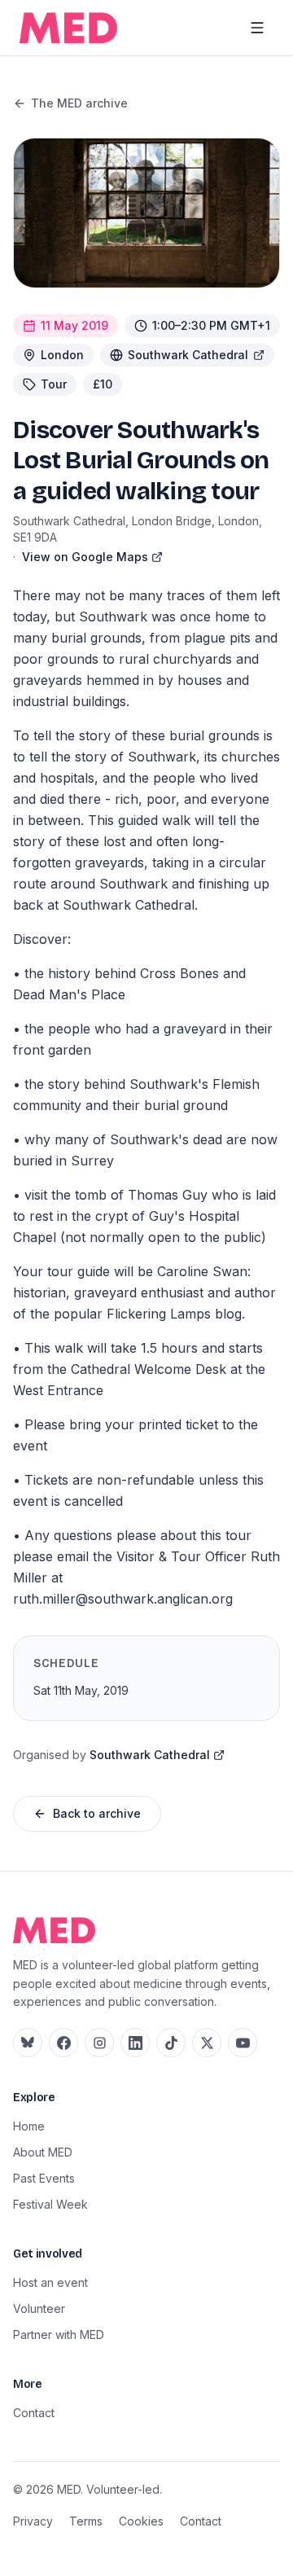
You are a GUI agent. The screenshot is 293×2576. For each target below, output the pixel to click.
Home (29, 2126)
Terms (86, 2521)
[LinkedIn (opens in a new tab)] (135, 2043)
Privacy (33, 2521)
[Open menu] (257, 28)
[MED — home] (68, 28)
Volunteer (39, 2308)
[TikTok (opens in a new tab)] (171, 2043)
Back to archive (97, 1813)
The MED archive (79, 103)
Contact (34, 2413)
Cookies (141, 2521)
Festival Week (50, 2204)
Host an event (50, 2282)
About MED (43, 2152)
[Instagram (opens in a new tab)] (99, 2043)
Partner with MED (59, 2335)
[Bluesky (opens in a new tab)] (28, 2043)
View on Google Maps (85, 557)
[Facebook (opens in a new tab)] (63, 2043)
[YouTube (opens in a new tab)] (243, 2043)
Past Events (44, 2178)
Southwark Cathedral (188, 355)
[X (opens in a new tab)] (207, 2043)
